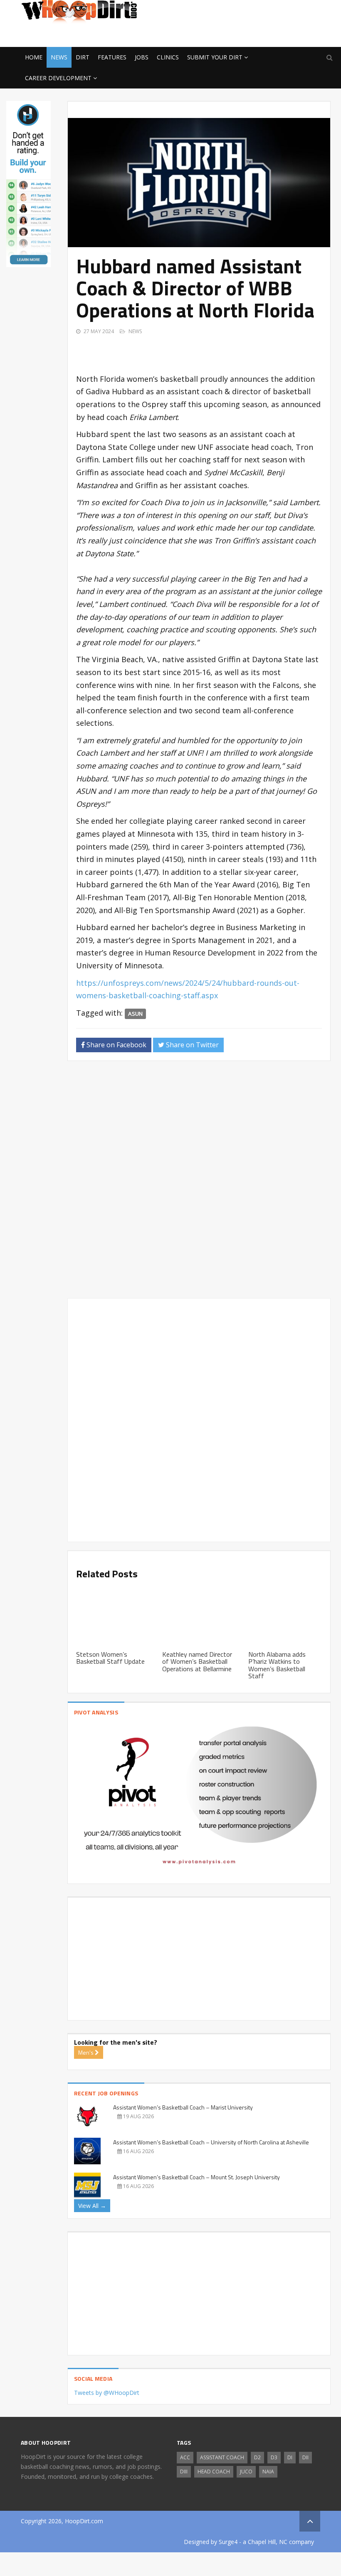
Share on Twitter (192, 1045)
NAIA (268, 2472)
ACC (185, 2457)
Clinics (168, 57)
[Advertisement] (254, 34)
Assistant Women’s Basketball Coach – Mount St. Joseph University (196, 2177)
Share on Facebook (116, 1045)
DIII (184, 2472)
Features (112, 57)
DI (290, 2457)
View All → (92, 2206)
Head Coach (214, 2472)
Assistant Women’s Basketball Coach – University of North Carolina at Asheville (211, 2142)
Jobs (142, 57)
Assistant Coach (222, 2457)
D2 (257, 2457)
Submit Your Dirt (215, 57)
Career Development (58, 78)
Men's (86, 2052)
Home (34, 57)
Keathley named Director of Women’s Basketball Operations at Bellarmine (197, 1661)
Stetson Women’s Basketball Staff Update (110, 1658)
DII (305, 2457)
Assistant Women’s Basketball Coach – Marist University (183, 2107)
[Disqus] (199, 1183)
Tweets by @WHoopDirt (107, 2393)
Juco (246, 2472)
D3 (274, 2457)
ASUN (135, 1014)
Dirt (83, 57)
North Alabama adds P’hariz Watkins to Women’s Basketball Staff (277, 1665)
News (59, 57)
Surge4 (228, 2542)
